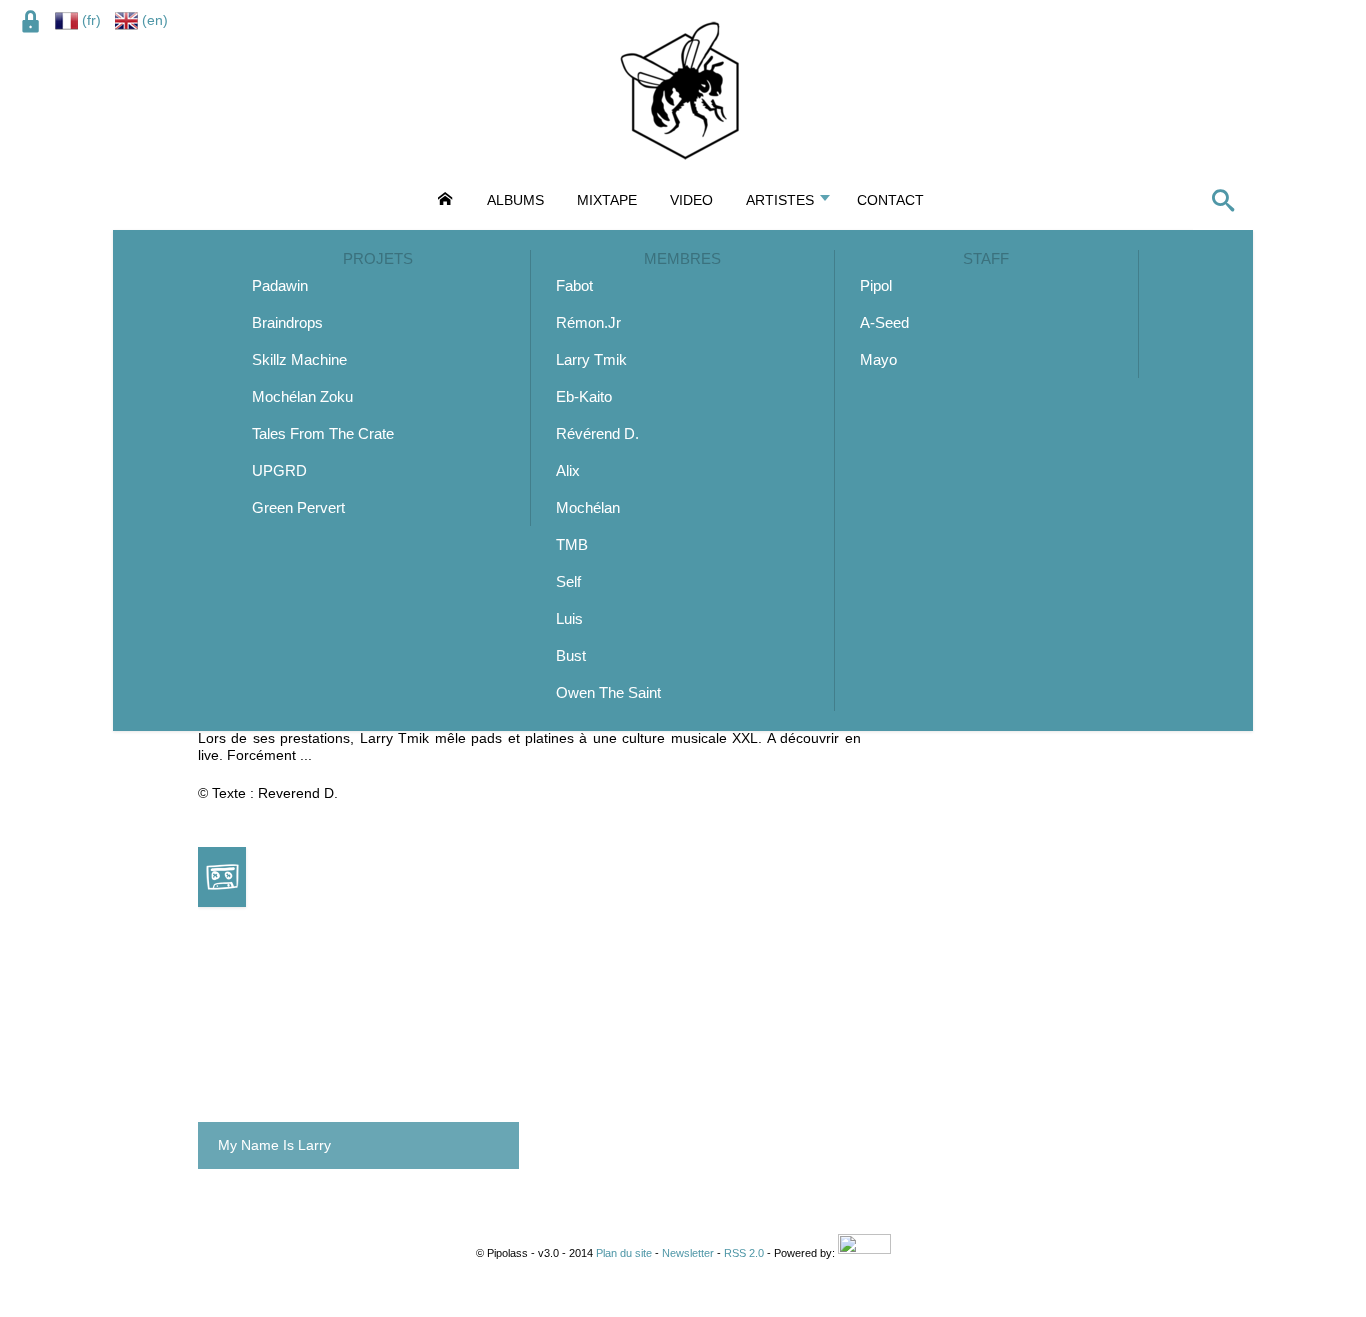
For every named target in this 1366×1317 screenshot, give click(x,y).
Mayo (878, 359)
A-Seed (884, 322)
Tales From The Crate (323, 433)
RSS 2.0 (744, 1253)
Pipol (876, 285)
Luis (569, 618)
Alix (568, 470)
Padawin (280, 285)
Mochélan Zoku (302, 396)
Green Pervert (298, 507)
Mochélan (588, 507)
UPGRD (279, 470)
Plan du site (624, 1253)
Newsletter (688, 1253)
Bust (571, 655)
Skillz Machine (299, 359)
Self (568, 581)
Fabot (574, 285)
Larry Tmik (591, 359)
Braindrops (287, 322)
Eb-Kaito (584, 396)
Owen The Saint (608, 692)
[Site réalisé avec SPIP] (864, 1253)
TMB (572, 544)
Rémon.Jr (588, 322)
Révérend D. (597, 433)
